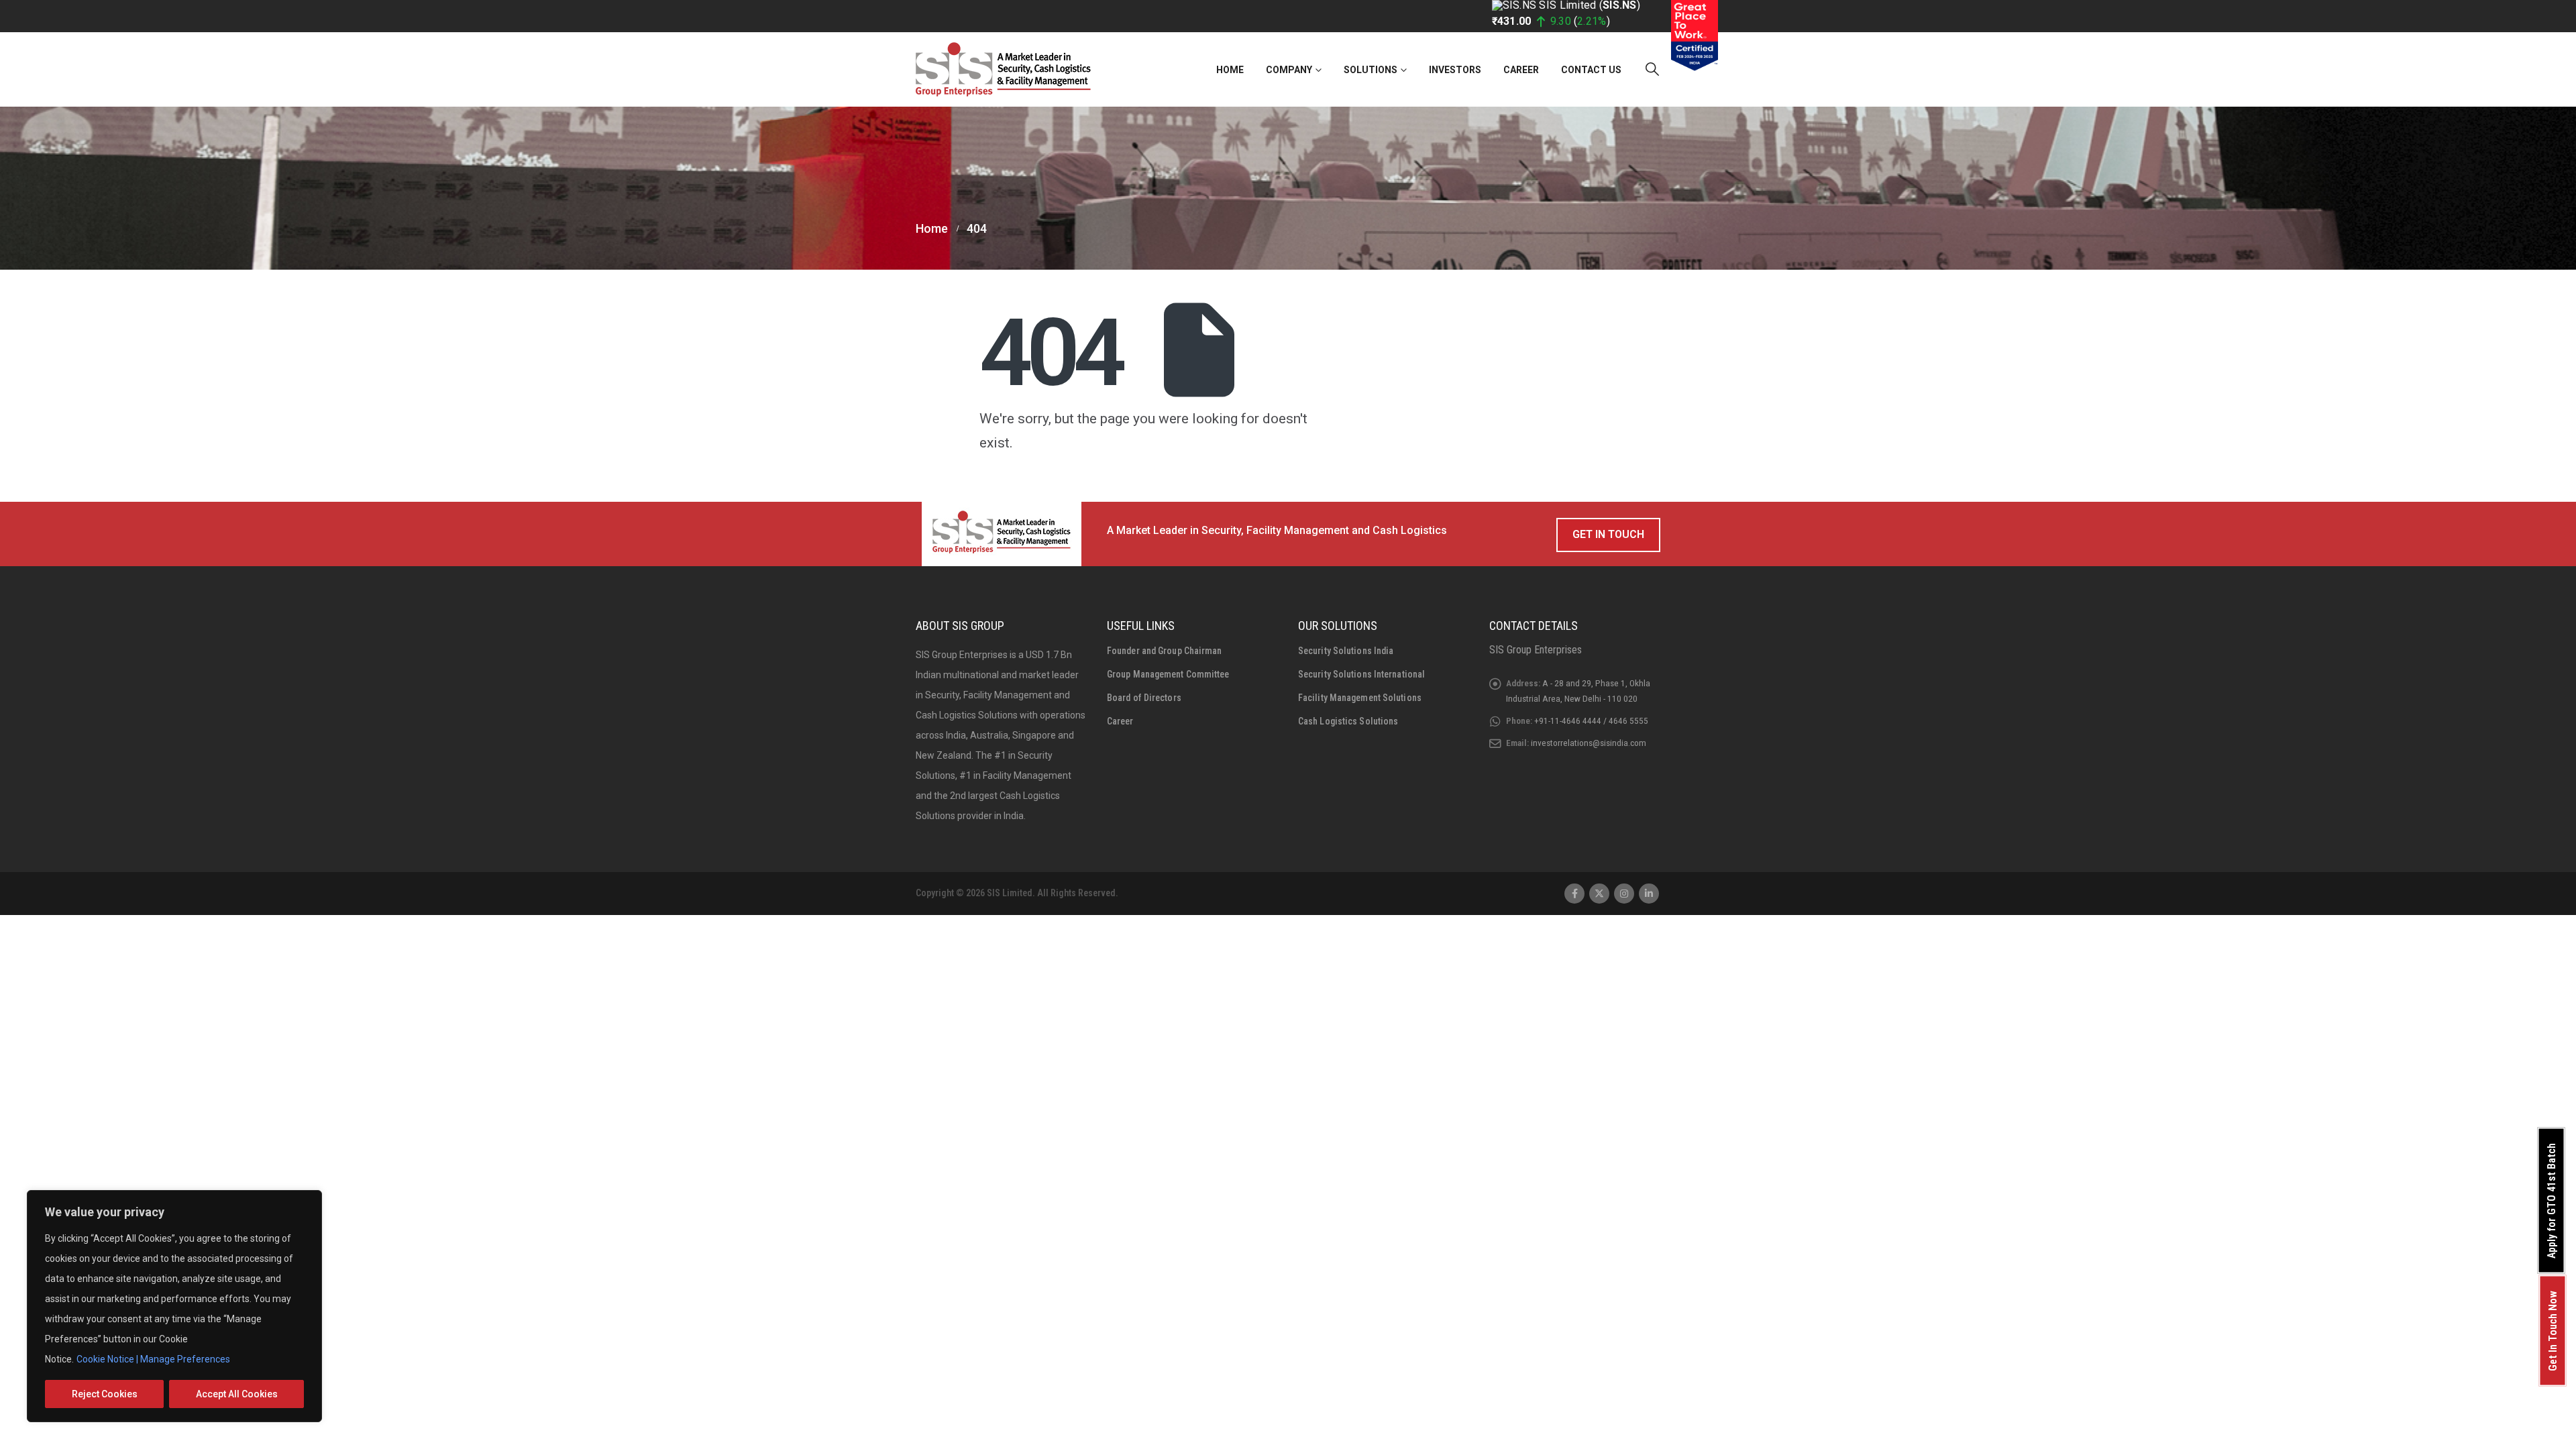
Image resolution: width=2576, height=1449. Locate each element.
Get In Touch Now (2553, 1331)
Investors (1455, 70)
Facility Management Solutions (1360, 698)
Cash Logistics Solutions (1348, 721)
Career (1521, 70)
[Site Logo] (1003, 69)
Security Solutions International (1361, 674)
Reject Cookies (105, 1394)
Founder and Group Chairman (1165, 651)
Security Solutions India (1346, 651)
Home (1230, 70)
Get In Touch (1608, 534)
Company (1289, 70)
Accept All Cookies (237, 1394)
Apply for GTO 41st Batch (2552, 1201)
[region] (174, 1306)
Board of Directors (1144, 698)
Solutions (1371, 70)
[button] (1652, 69)
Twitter (1599, 894)
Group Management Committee (1168, 674)
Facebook (1574, 894)
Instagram (1624, 894)
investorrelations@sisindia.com (1589, 743)
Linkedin (1649, 894)
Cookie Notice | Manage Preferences (153, 1359)
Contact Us (1591, 70)
